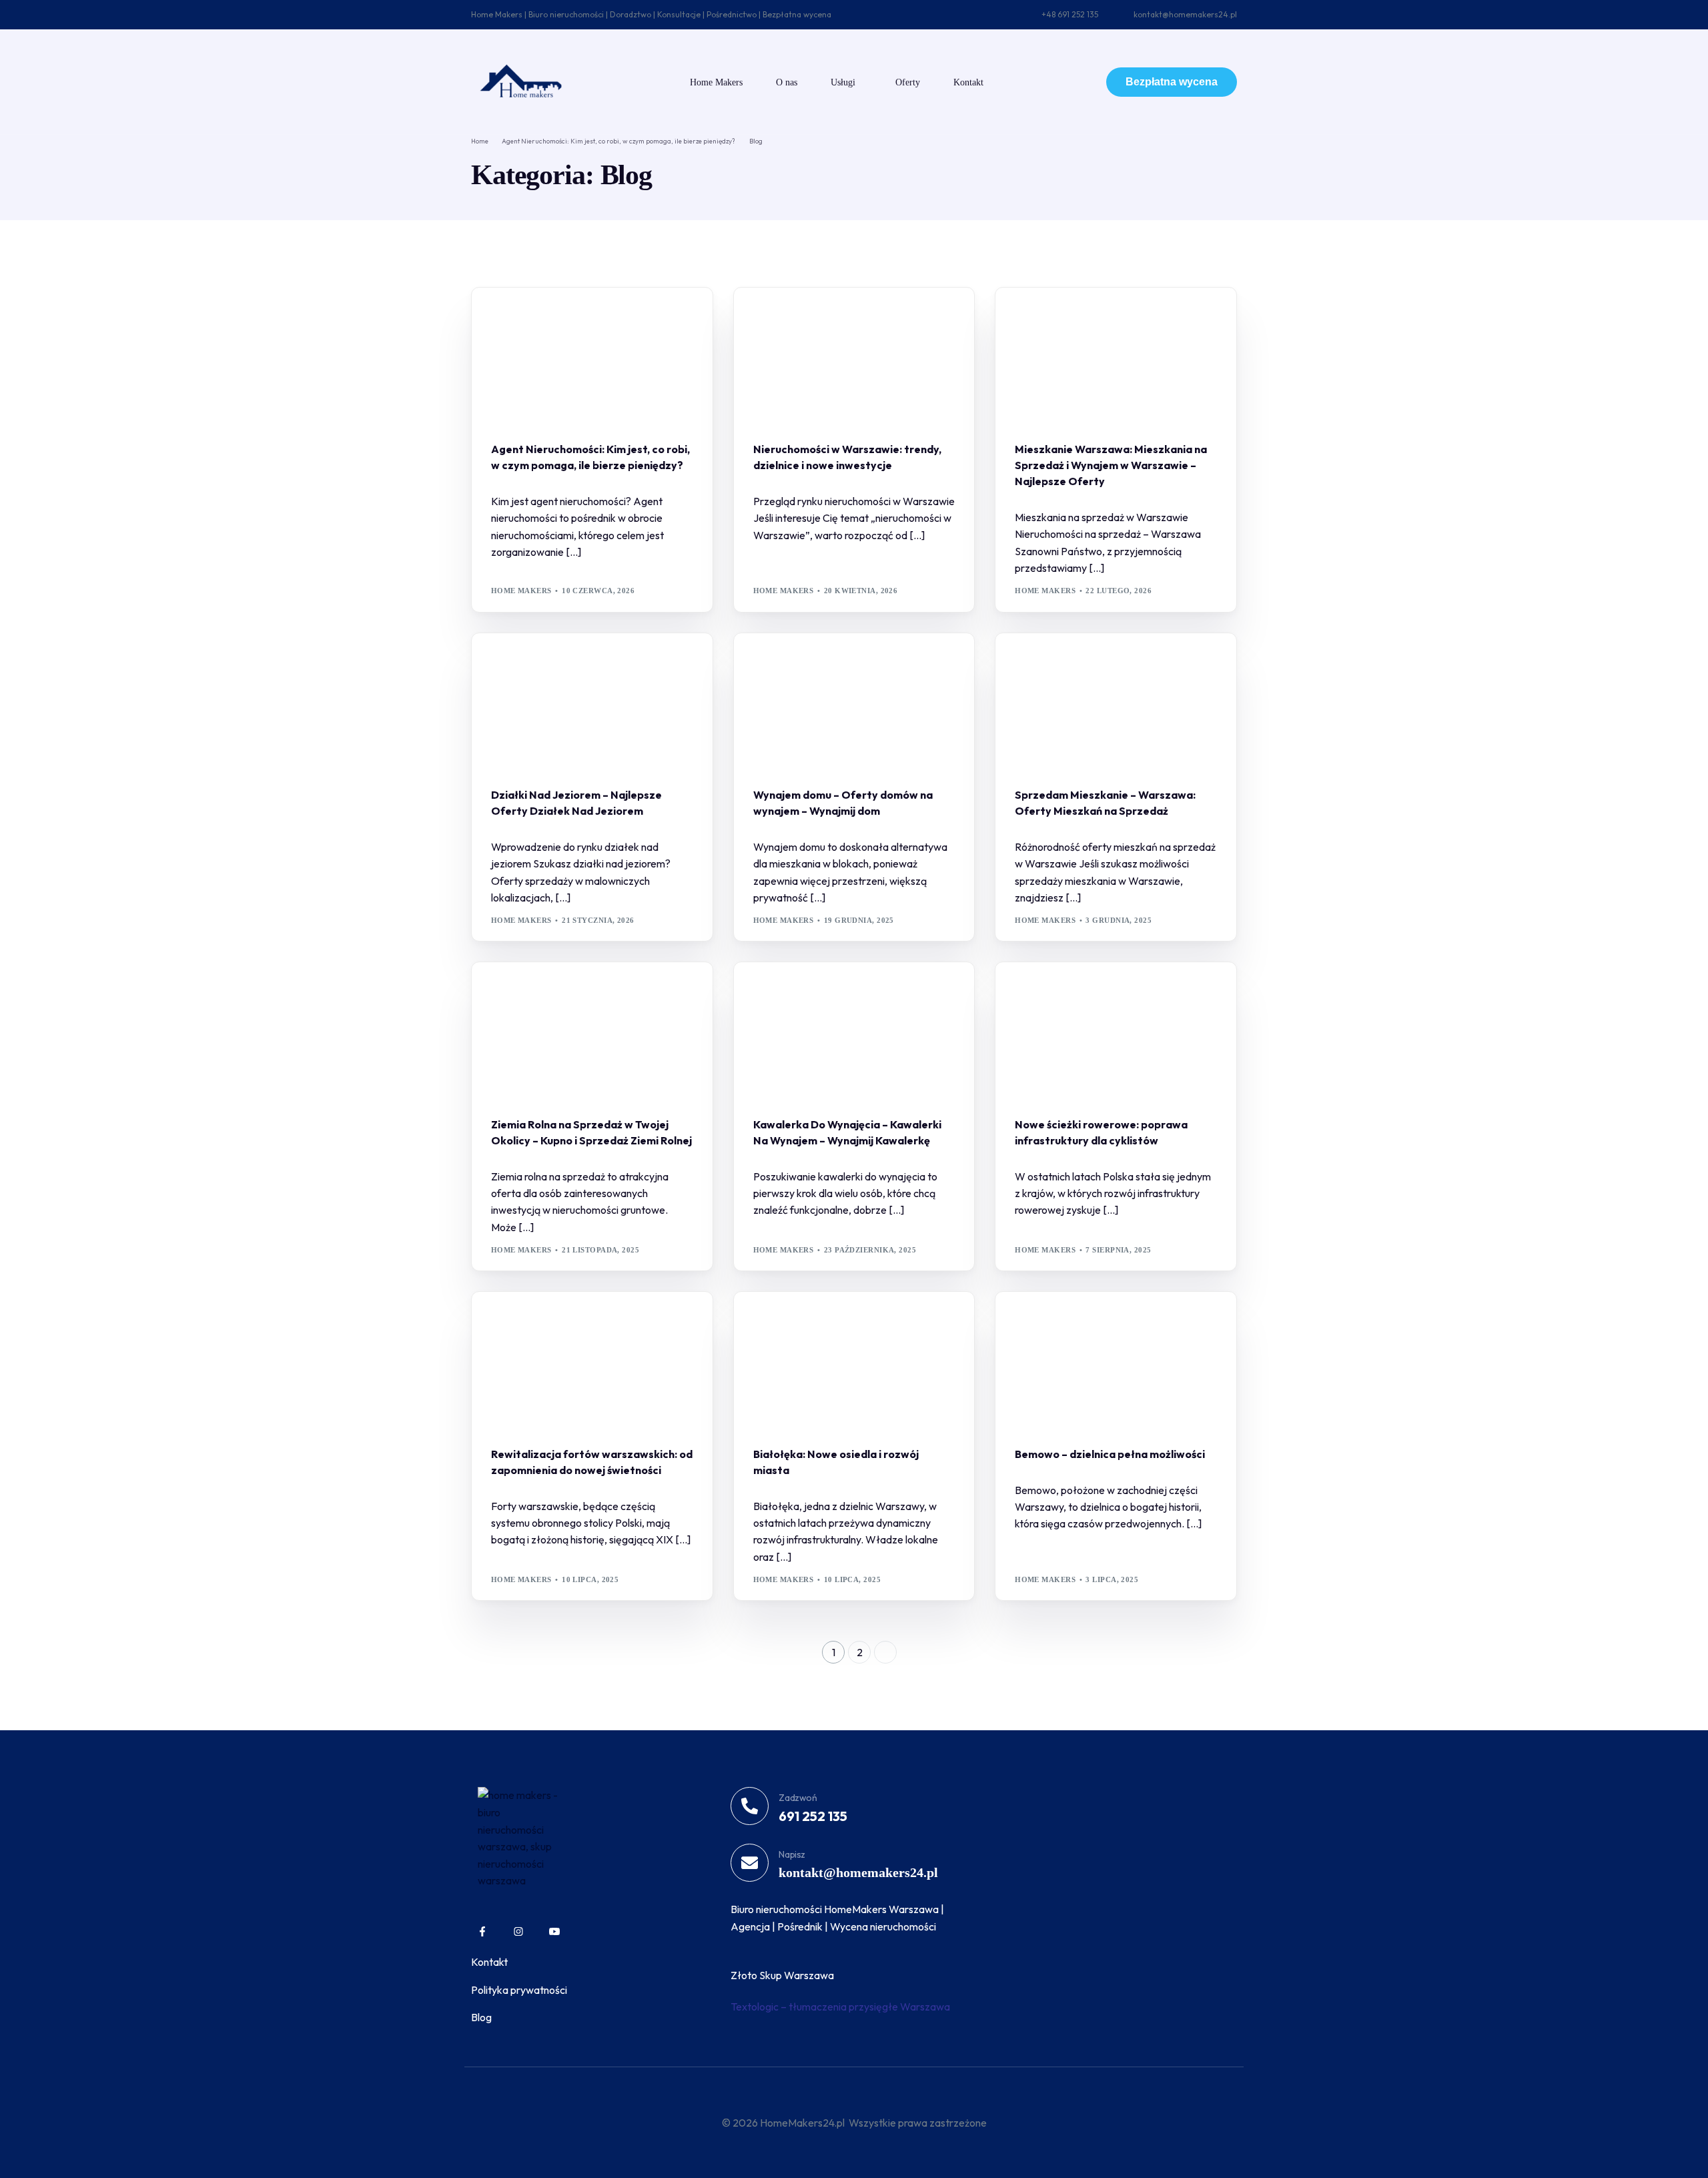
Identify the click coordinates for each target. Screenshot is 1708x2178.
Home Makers (521, 591)
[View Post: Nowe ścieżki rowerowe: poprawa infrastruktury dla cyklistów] (1116, 1031)
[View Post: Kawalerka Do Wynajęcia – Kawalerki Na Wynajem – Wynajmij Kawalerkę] (854, 1031)
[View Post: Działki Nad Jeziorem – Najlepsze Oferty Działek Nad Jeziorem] (592, 702)
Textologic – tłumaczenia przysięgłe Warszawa (840, 2007)
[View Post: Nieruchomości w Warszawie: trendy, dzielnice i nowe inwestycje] (854, 356)
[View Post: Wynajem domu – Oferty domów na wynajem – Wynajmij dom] (854, 702)
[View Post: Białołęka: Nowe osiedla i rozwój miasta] (854, 1361)
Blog (506, 316)
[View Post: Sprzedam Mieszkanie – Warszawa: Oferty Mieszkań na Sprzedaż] (1116, 702)
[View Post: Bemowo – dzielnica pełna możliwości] (1116, 1361)
